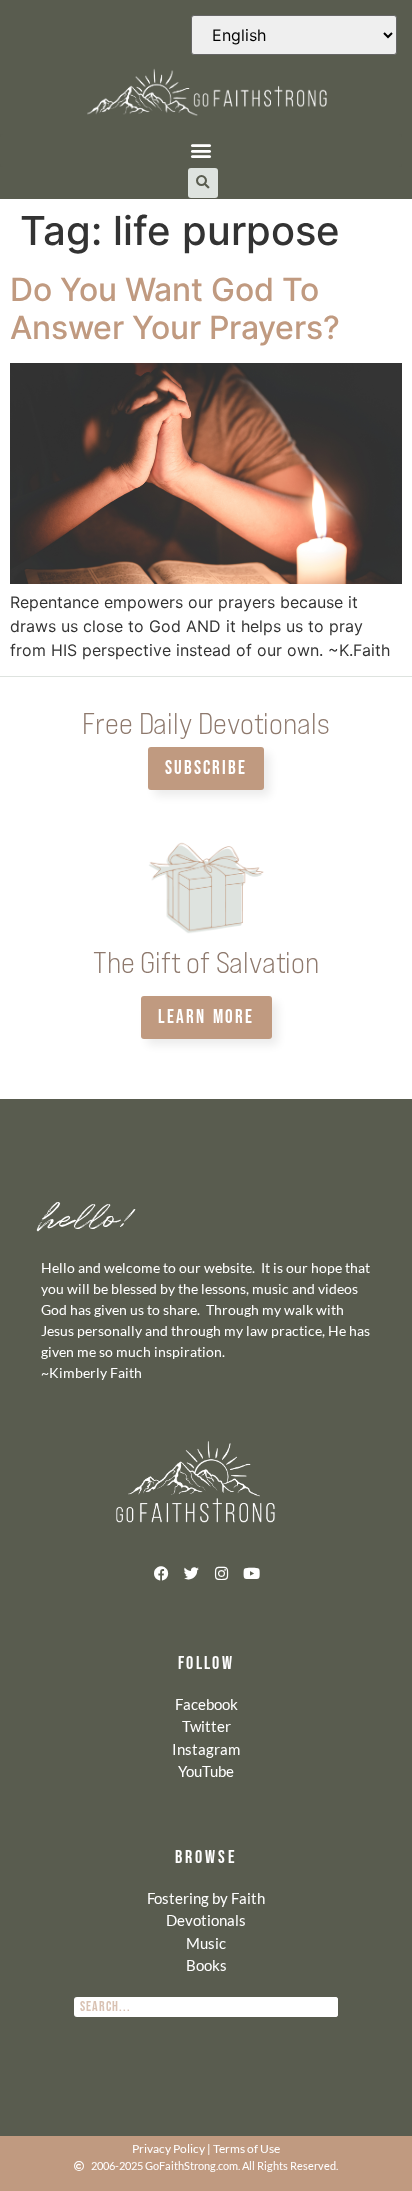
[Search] (328, 2007)
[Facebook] (161, 1573)
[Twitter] (191, 1573)
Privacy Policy (168, 2148)
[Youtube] (251, 1573)
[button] (201, 150)
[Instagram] (221, 1573)
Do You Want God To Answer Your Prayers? (175, 308)
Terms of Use (246, 2148)
